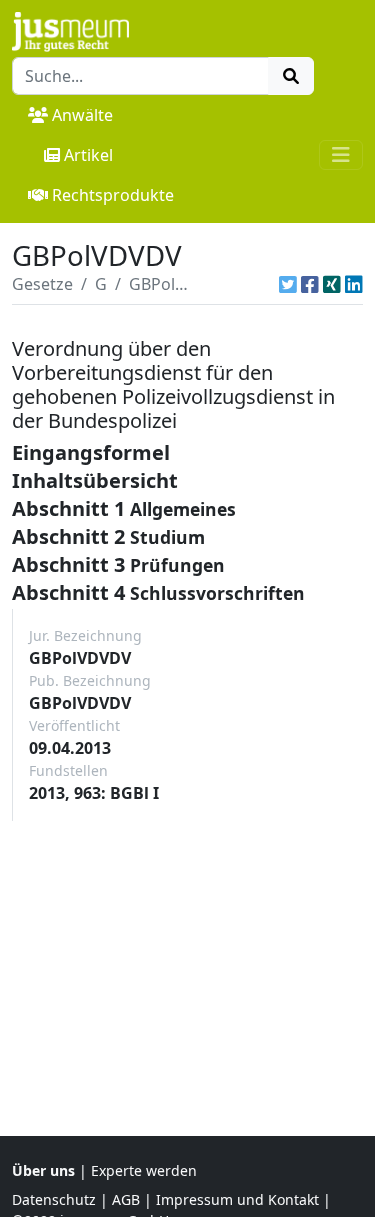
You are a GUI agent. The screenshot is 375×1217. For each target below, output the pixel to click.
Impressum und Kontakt (237, 1199)
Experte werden (144, 1170)
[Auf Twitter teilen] (288, 284)
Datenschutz (54, 1199)
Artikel (88, 155)
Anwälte (82, 115)
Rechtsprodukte (113, 195)
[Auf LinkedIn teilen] (354, 284)
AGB (126, 1199)
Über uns (43, 1170)
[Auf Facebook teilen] (310, 284)
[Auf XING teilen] (332, 284)
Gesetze (42, 284)
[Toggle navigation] (341, 155)
